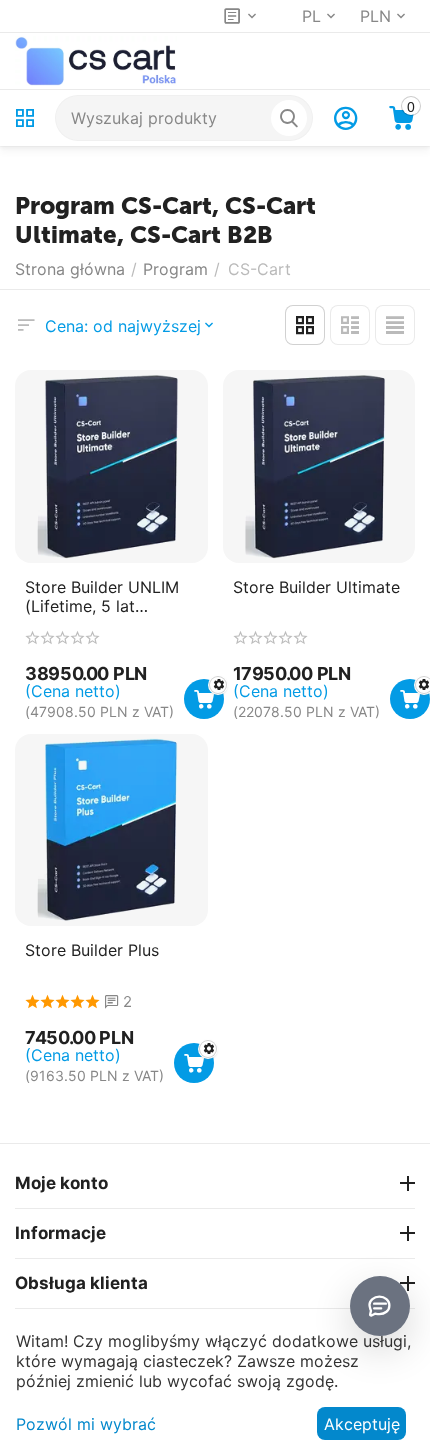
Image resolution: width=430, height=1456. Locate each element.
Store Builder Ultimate (316, 587)
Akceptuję (362, 1424)
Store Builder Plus (92, 950)
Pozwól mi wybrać (86, 1424)
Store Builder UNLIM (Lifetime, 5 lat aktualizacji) (102, 597)
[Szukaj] (289, 118)
